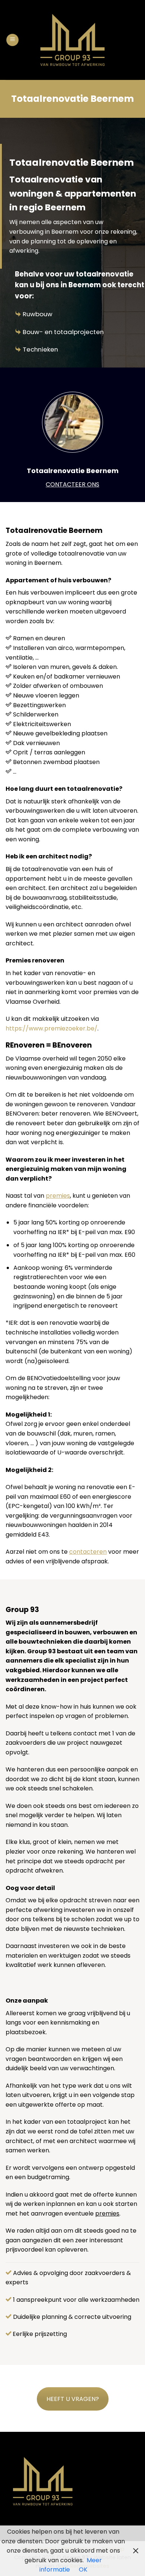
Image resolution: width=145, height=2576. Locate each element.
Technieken (40, 349)
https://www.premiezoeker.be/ (51, 1028)
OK (83, 2569)
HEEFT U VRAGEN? (73, 2399)
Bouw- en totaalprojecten (63, 332)
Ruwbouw (38, 314)
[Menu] (12, 40)
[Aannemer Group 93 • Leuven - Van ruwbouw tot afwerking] (73, 40)
